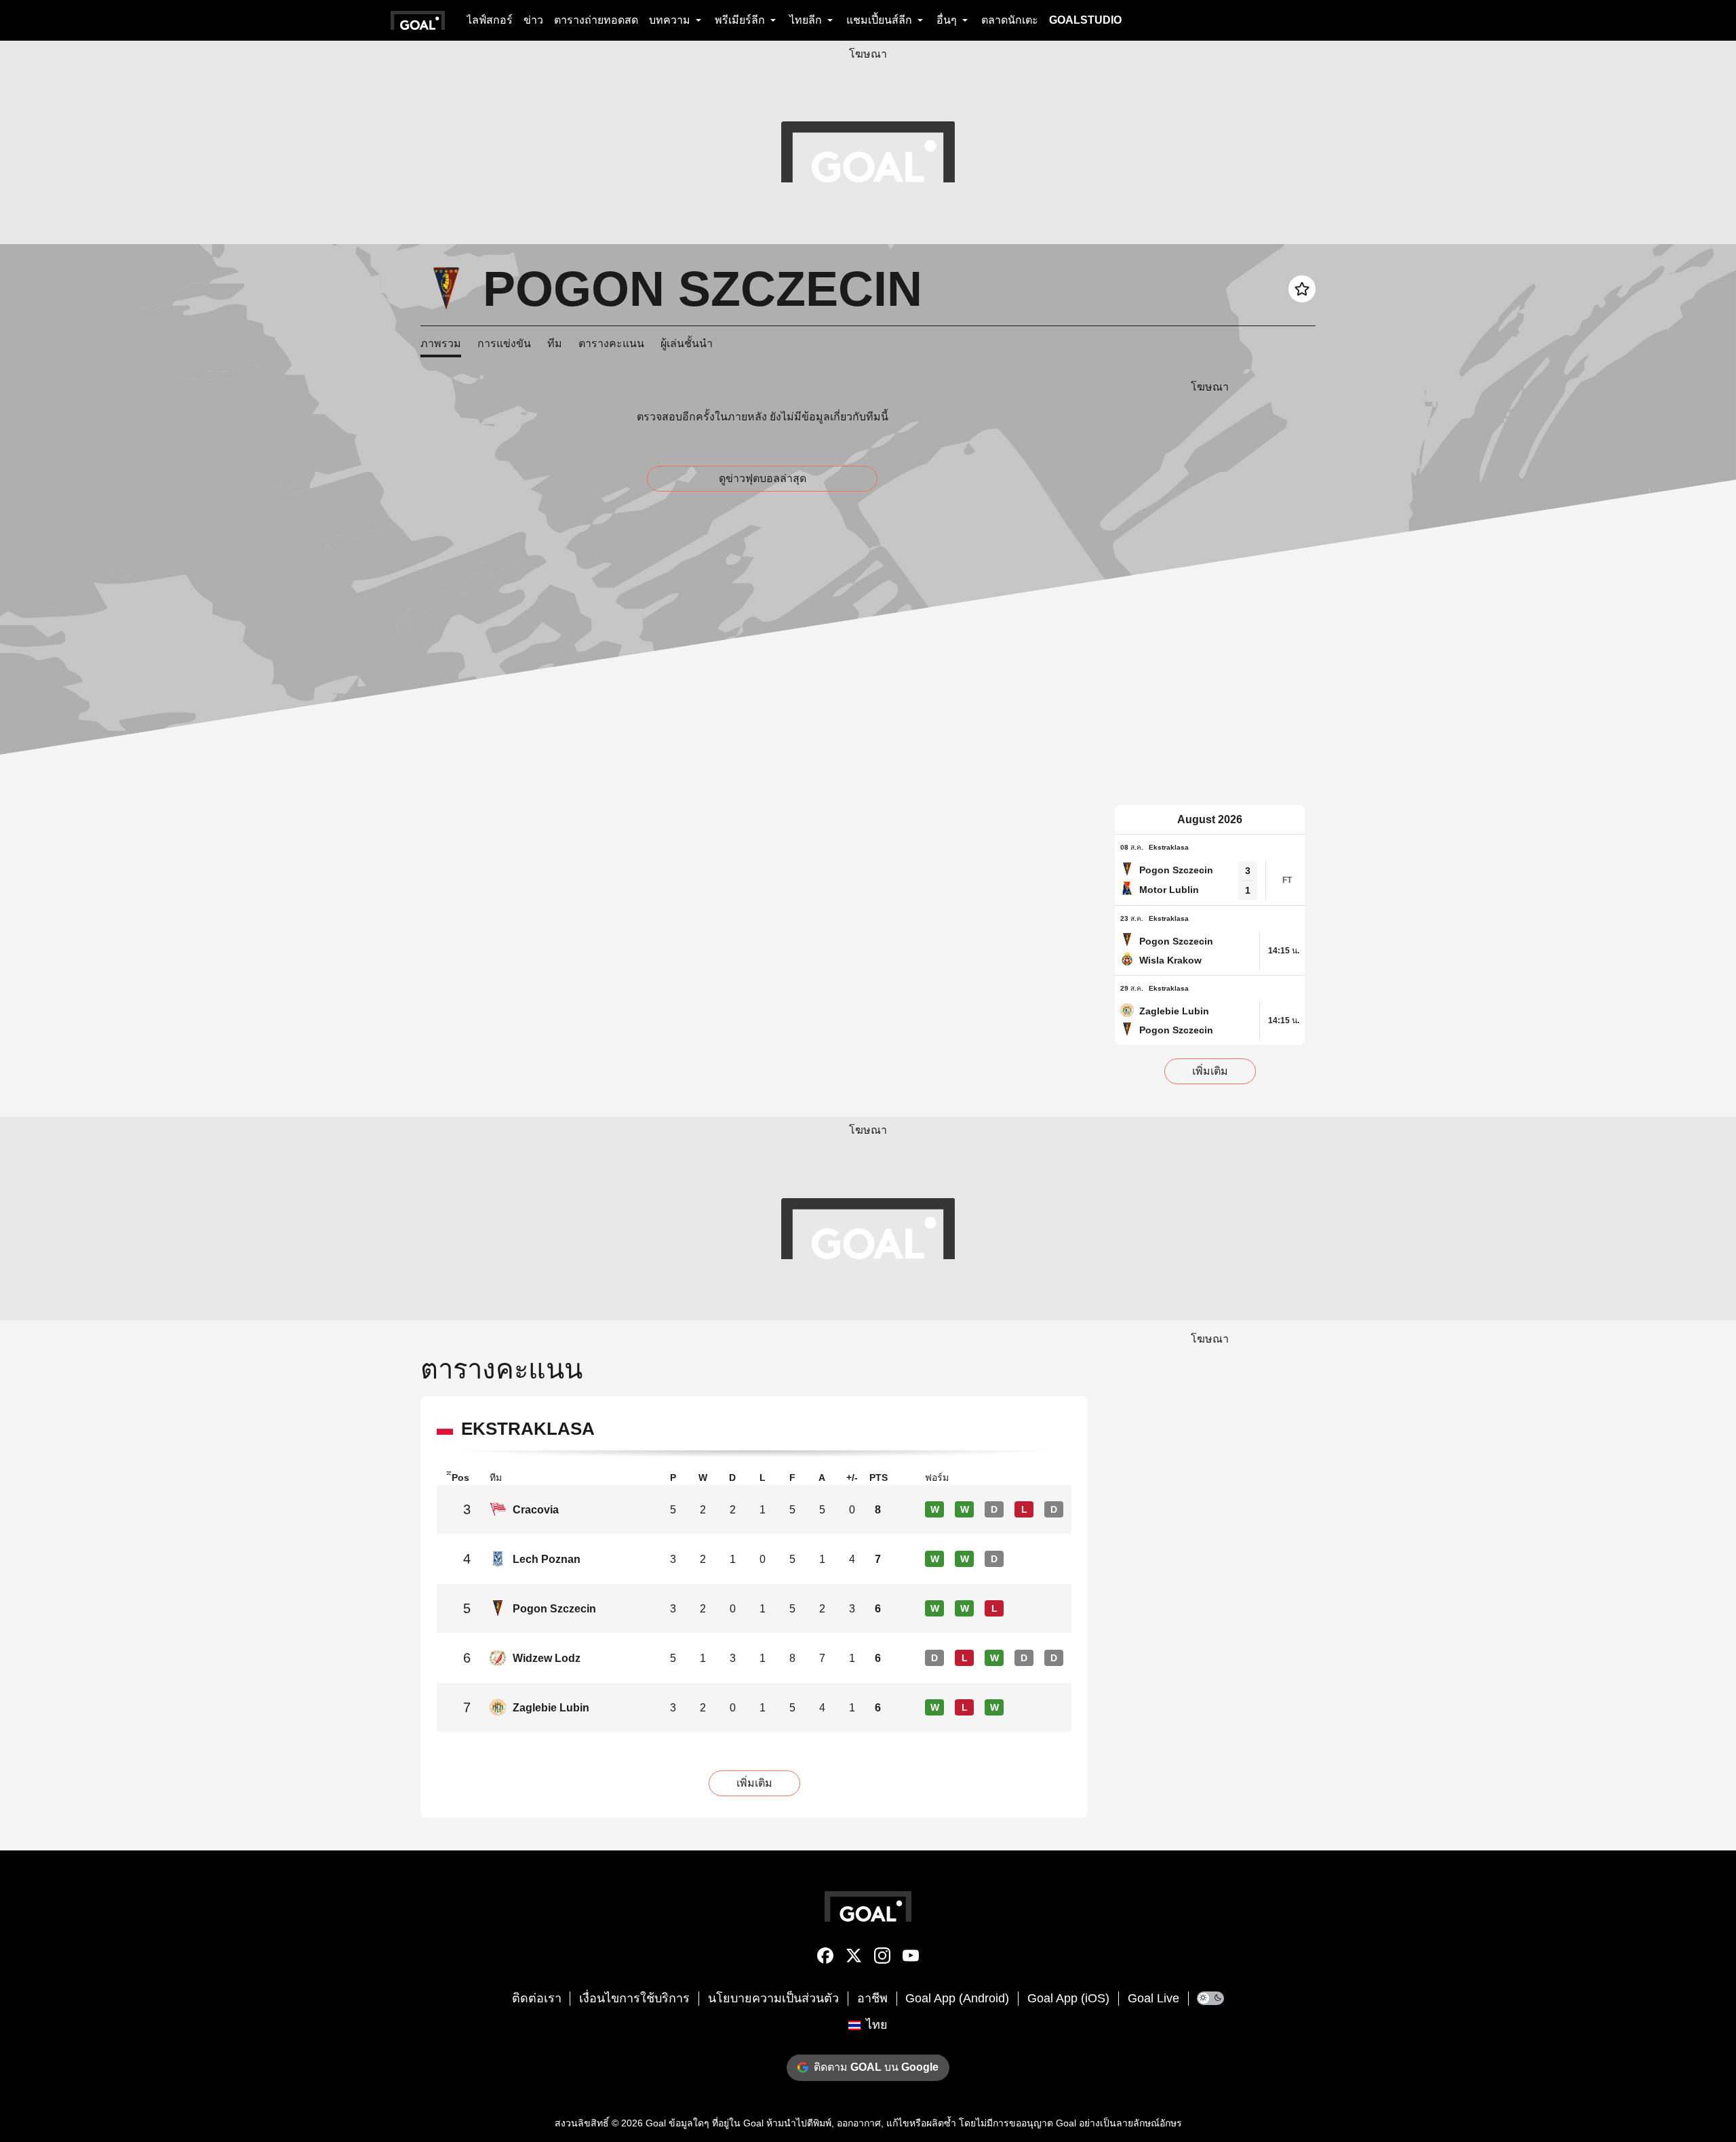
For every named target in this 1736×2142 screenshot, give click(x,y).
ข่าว (533, 20)
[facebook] (825, 1958)
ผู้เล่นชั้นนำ (687, 343)
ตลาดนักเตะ (1010, 20)
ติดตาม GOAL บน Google (876, 2067)
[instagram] (882, 1958)
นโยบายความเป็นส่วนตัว (773, 1998)
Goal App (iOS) (1068, 1998)
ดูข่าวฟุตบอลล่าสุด (763, 478)
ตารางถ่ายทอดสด (596, 20)
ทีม (555, 343)
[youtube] (911, 1958)
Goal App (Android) (957, 1998)
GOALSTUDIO (1085, 20)
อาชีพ (872, 1998)
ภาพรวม (441, 343)
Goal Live (1153, 1998)
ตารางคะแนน (611, 343)
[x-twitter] (854, 1958)
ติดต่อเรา (537, 1998)
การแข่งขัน (504, 343)
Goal (656, 2123)
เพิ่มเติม (1210, 1071)
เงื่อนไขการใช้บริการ (634, 1998)
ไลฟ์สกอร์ (490, 20)
